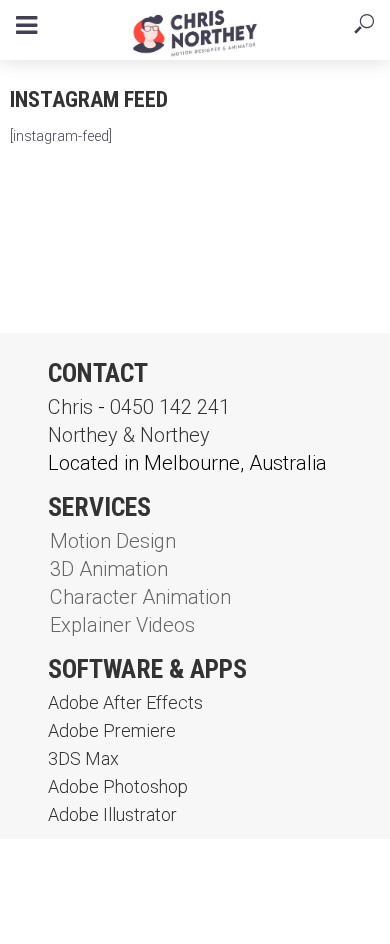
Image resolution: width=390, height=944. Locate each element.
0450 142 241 (170, 407)
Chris (70, 407)
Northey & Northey (129, 435)
